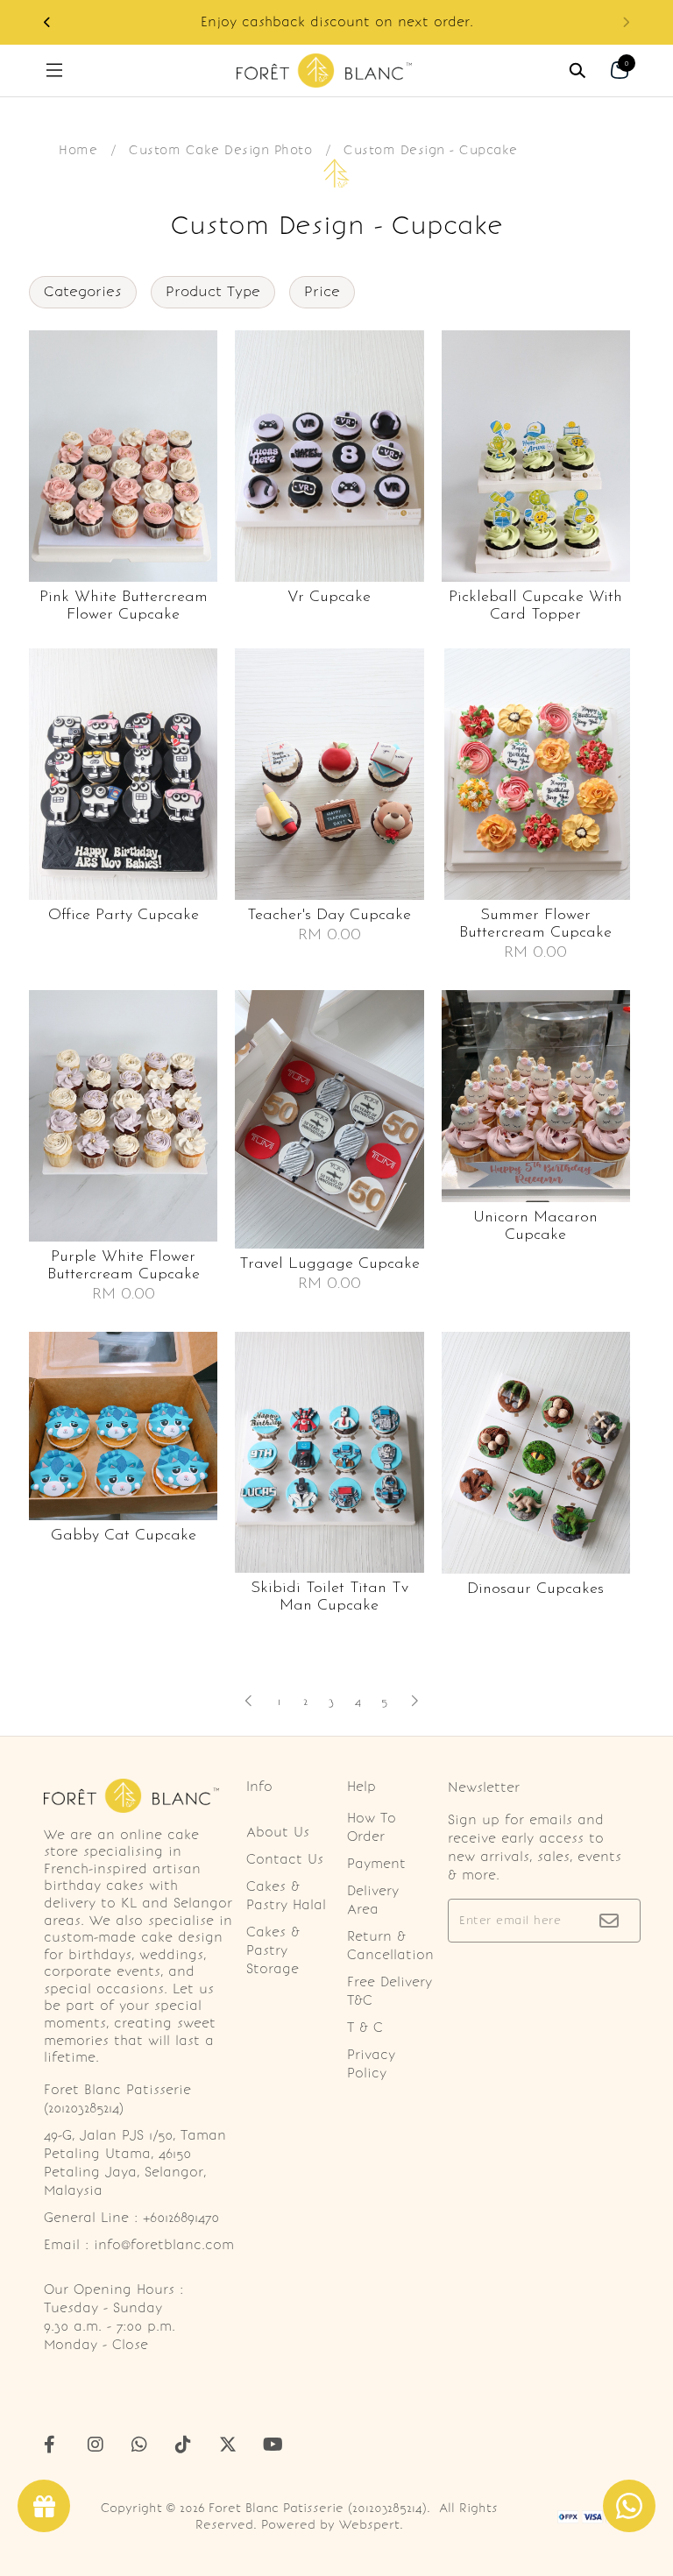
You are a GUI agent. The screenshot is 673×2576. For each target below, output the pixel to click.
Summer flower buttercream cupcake (535, 924)
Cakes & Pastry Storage (273, 1950)
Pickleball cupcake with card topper (535, 606)
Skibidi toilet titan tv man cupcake (329, 1597)
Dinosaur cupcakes (535, 1589)
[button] (47, 22)
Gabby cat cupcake (124, 1536)
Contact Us (285, 1859)
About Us (278, 1832)
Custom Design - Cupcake (431, 150)
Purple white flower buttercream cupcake (124, 1266)
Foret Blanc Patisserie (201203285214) (318, 2508)
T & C (365, 2028)
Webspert (369, 2525)
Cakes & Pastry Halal (286, 1896)
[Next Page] (414, 1701)
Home (78, 150)
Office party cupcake (124, 916)
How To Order (372, 1827)
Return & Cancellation (390, 1946)
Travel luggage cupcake (329, 1264)
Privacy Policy (371, 2064)
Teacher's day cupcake (329, 916)
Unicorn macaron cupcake (535, 1227)
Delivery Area (373, 1900)
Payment (376, 1864)
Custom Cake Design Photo (220, 150)
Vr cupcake (329, 598)
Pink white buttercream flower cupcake (124, 606)
